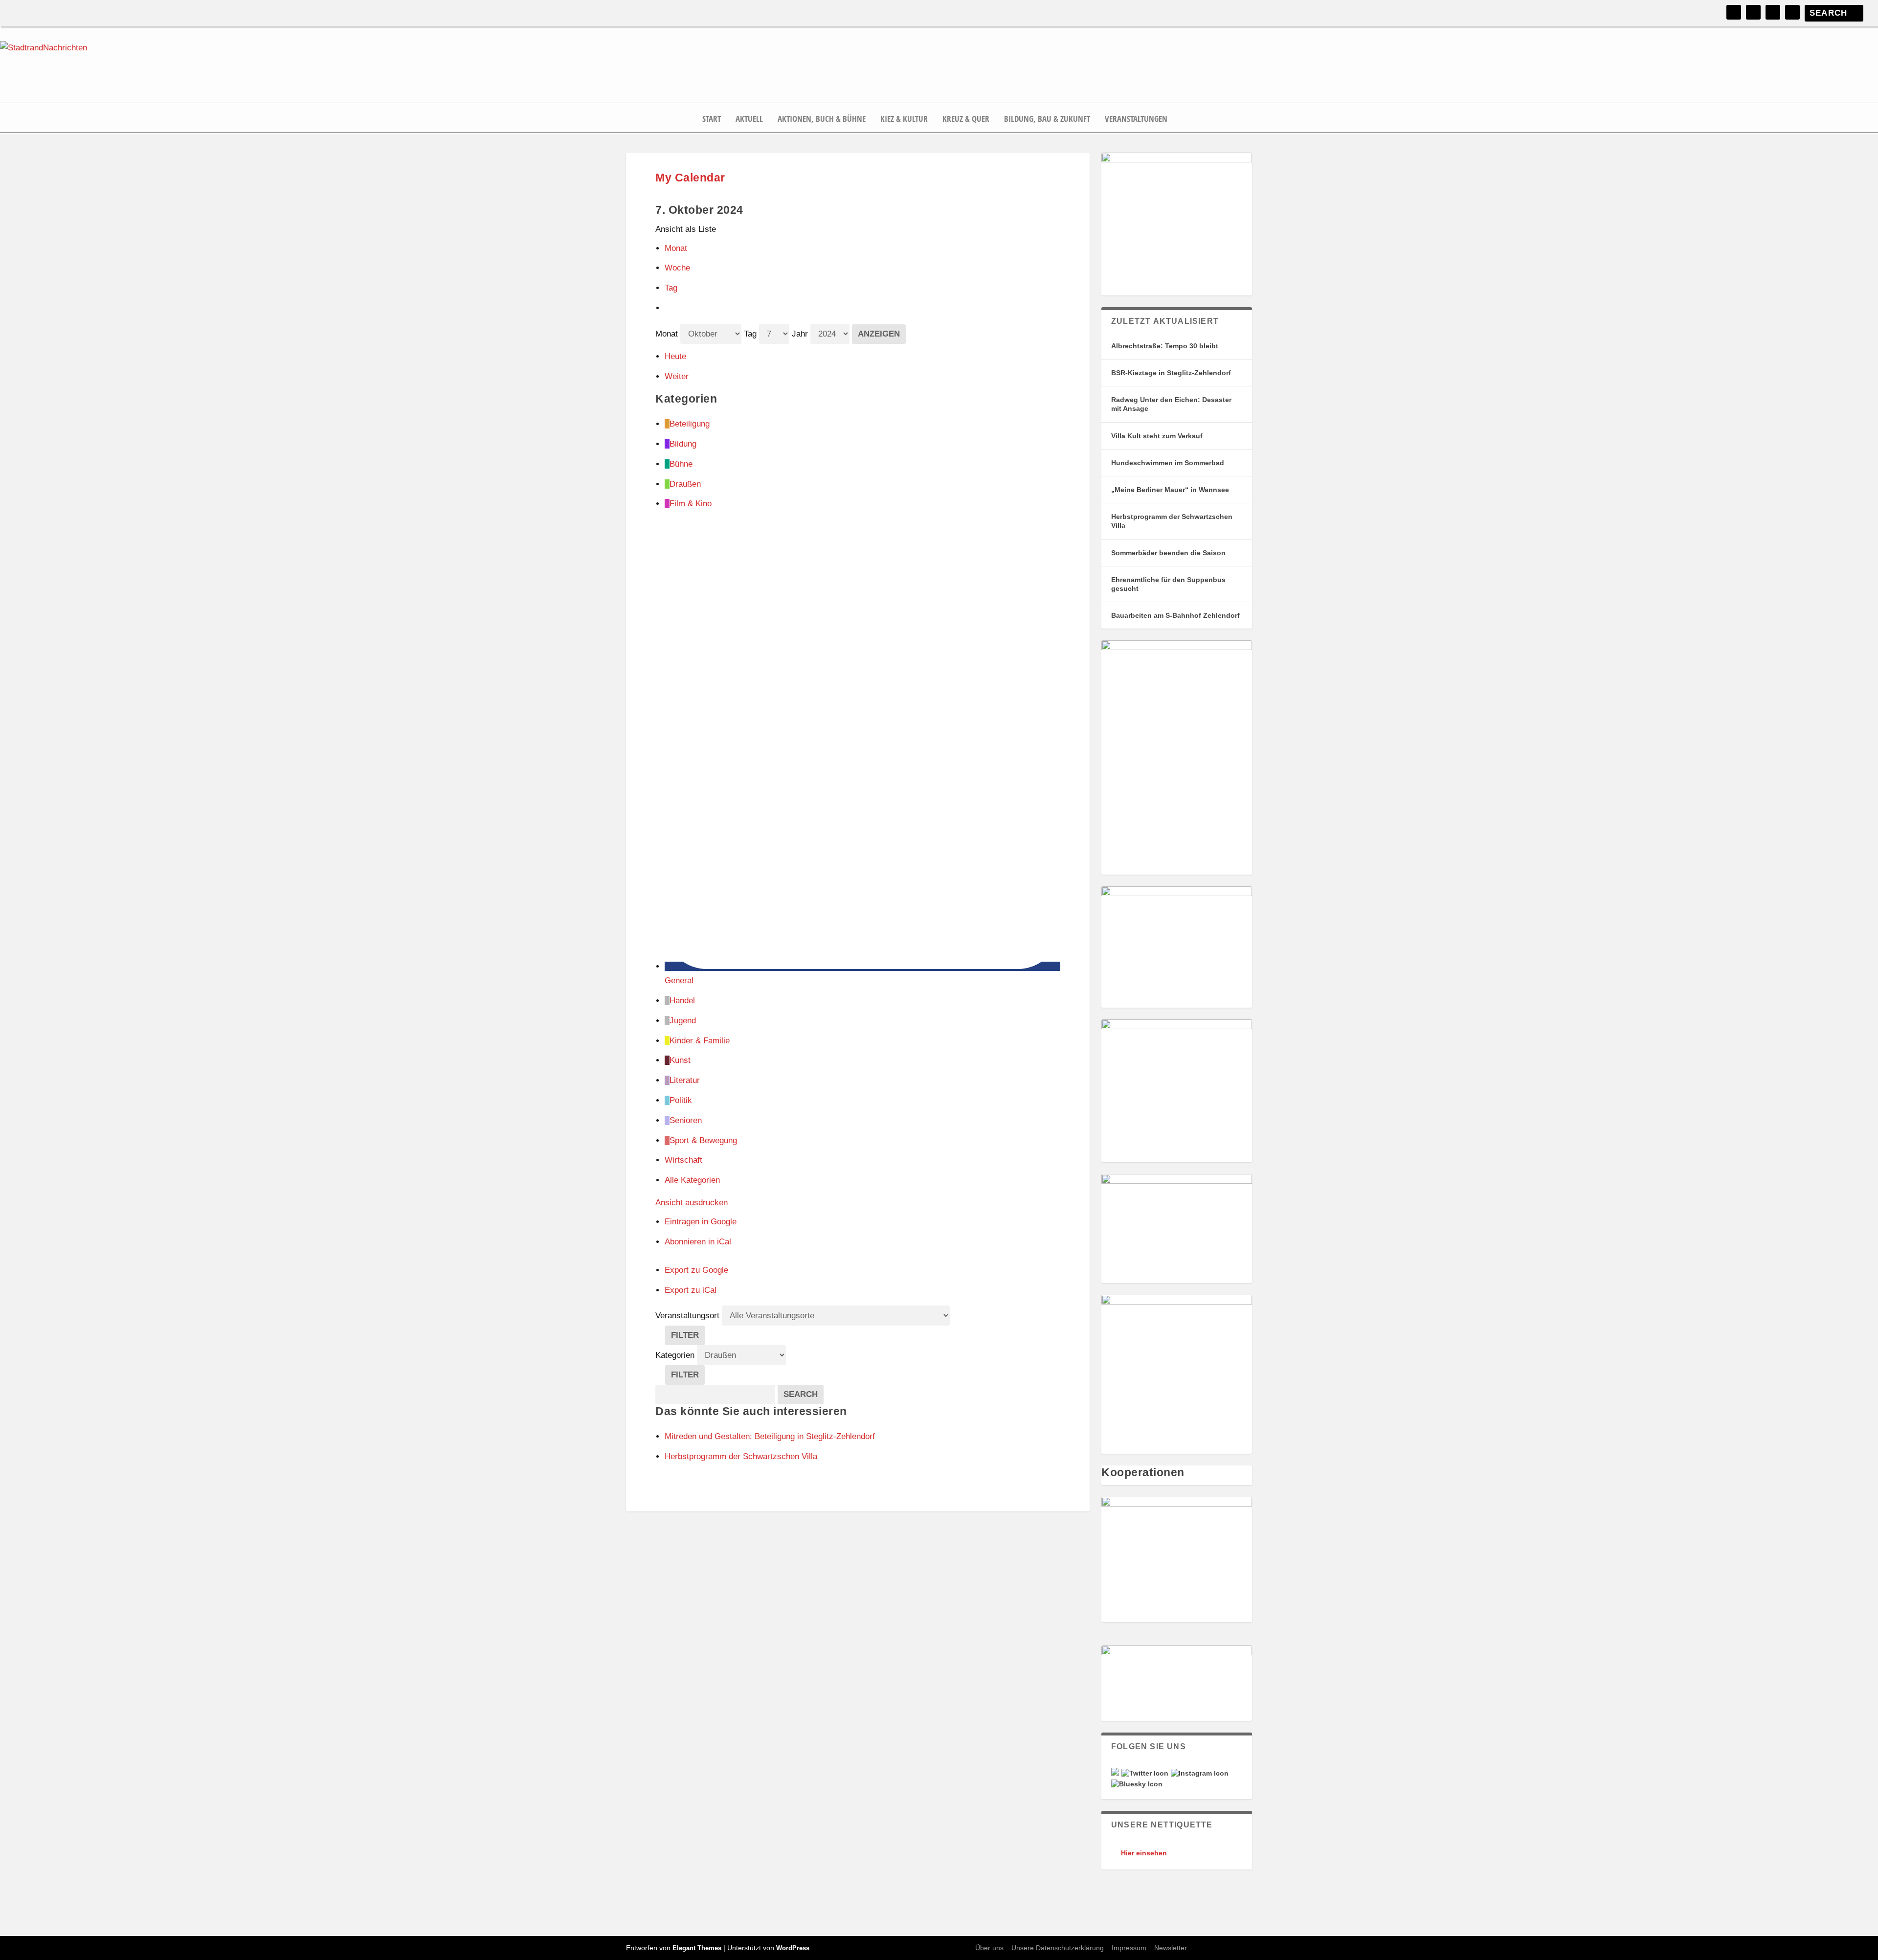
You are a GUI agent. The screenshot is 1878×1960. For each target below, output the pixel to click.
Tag (671, 288)
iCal (698, 1242)
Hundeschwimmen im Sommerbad (1168, 463)
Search (804, 1394)
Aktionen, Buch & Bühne (822, 119)
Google (701, 1222)
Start (712, 119)
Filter (688, 1338)
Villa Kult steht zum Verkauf (1157, 436)
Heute (675, 356)
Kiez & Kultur (904, 119)
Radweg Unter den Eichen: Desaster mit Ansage (1171, 404)
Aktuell (749, 119)
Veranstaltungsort (687, 1316)
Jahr (800, 334)
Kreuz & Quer (966, 119)
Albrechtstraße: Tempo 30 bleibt (1165, 346)
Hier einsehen (1144, 1853)
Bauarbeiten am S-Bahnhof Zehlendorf (1175, 615)
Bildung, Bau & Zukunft (1047, 119)
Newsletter (1171, 1948)
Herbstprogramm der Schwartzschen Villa (1172, 521)
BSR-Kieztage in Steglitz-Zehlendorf (1171, 373)
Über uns (989, 1948)
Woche (677, 268)
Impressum (1129, 1948)
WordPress (793, 1948)
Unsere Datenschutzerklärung (1058, 1948)
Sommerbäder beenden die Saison (1168, 553)
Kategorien (676, 1355)
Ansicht (692, 1203)
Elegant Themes (697, 1948)
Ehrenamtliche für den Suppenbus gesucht (1168, 584)
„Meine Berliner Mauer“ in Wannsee (1170, 490)
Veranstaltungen (1136, 119)
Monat (676, 248)
